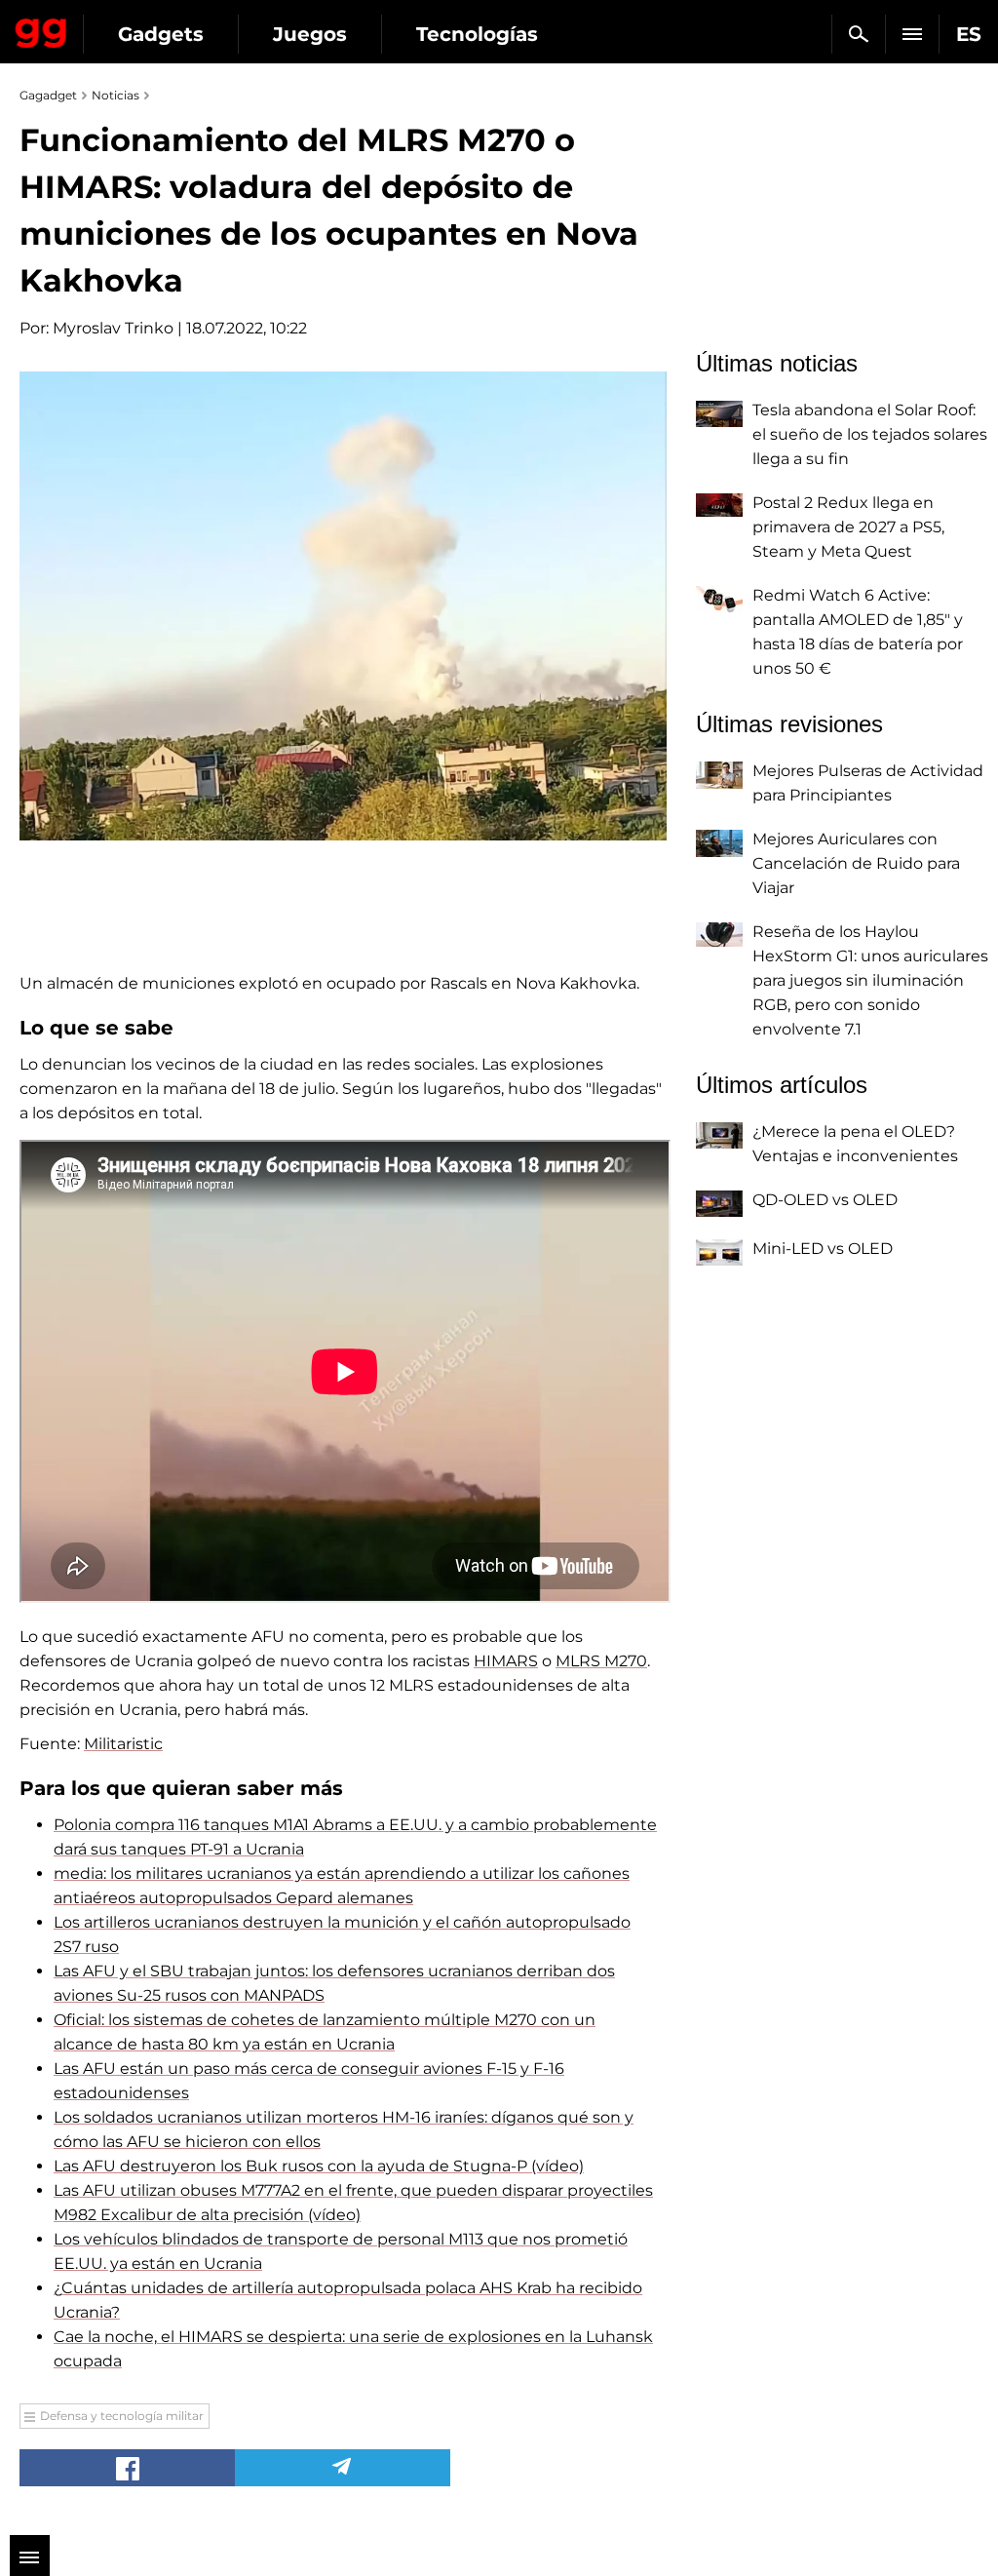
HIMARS (506, 1661)
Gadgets (161, 34)
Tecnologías (477, 34)
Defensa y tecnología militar (122, 2416)
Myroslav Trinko (113, 328)
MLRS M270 (601, 1661)
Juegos (310, 34)
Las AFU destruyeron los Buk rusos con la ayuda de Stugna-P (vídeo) (319, 2166)
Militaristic (123, 1744)
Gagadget (41, 29)
